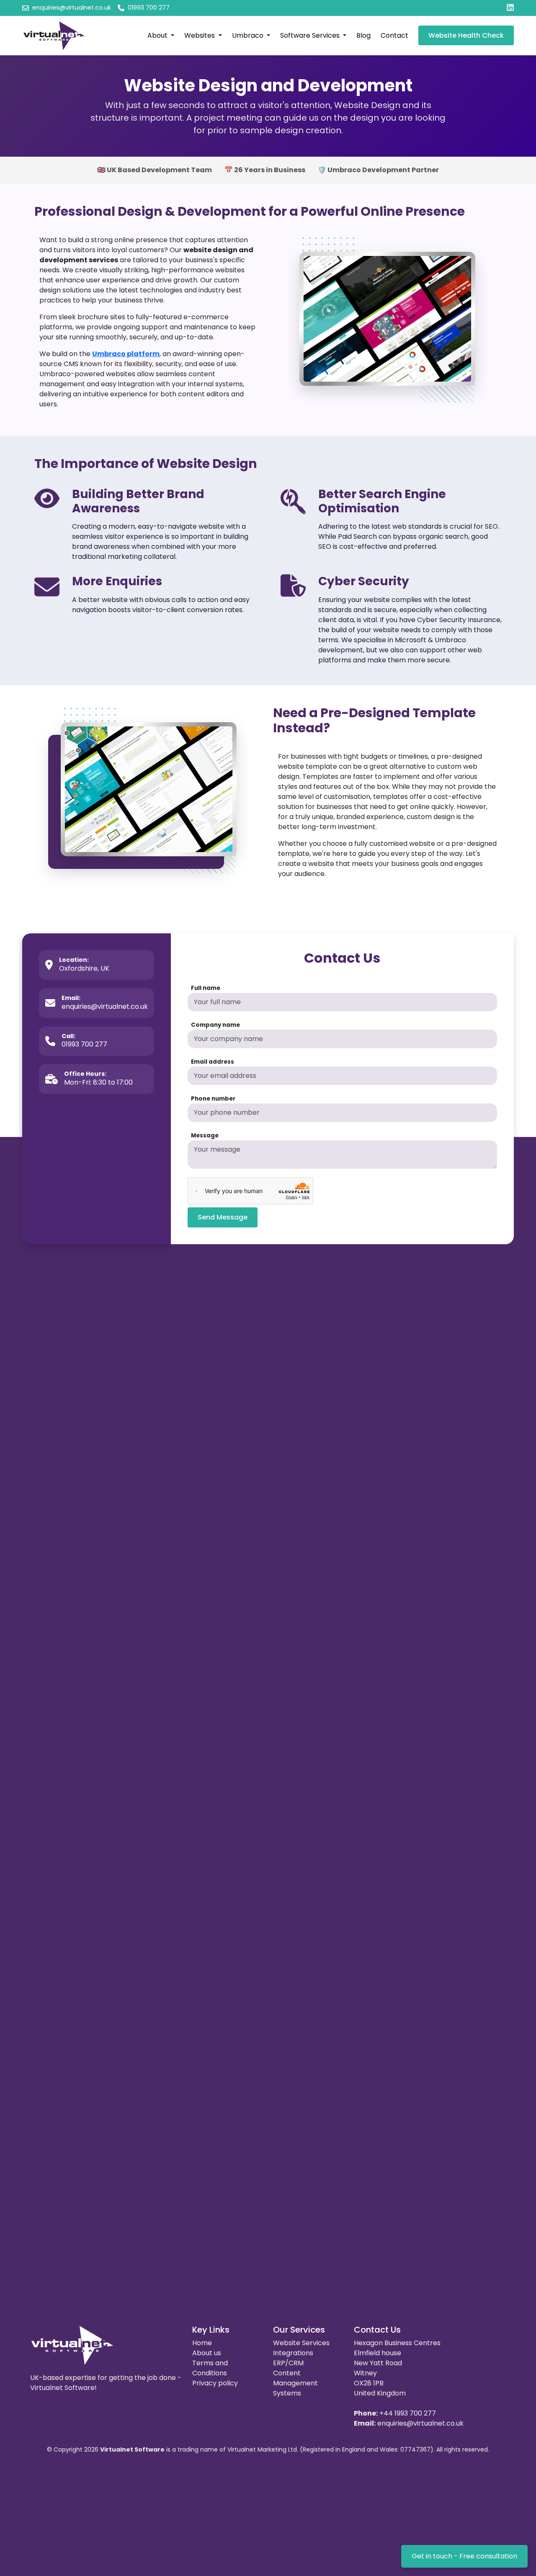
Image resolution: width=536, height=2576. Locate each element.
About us (207, 2353)
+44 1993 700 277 (408, 2413)
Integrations (293, 2353)
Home (202, 2343)
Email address (213, 1062)
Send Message (223, 1217)
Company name (215, 1025)
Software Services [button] (311, 35)
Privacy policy (215, 2383)
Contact (394, 35)
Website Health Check (466, 35)
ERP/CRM (288, 2363)
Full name (206, 988)
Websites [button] (200, 35)
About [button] (158, 35)
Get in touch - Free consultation (464, 2556)
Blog (363, 35)
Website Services (301, 2343)
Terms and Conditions (210, 2368)
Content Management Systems (295, 2383)
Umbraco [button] (249, 35)
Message (205, 1136)
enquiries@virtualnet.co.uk (420, 2423)
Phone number (213, 1099)
